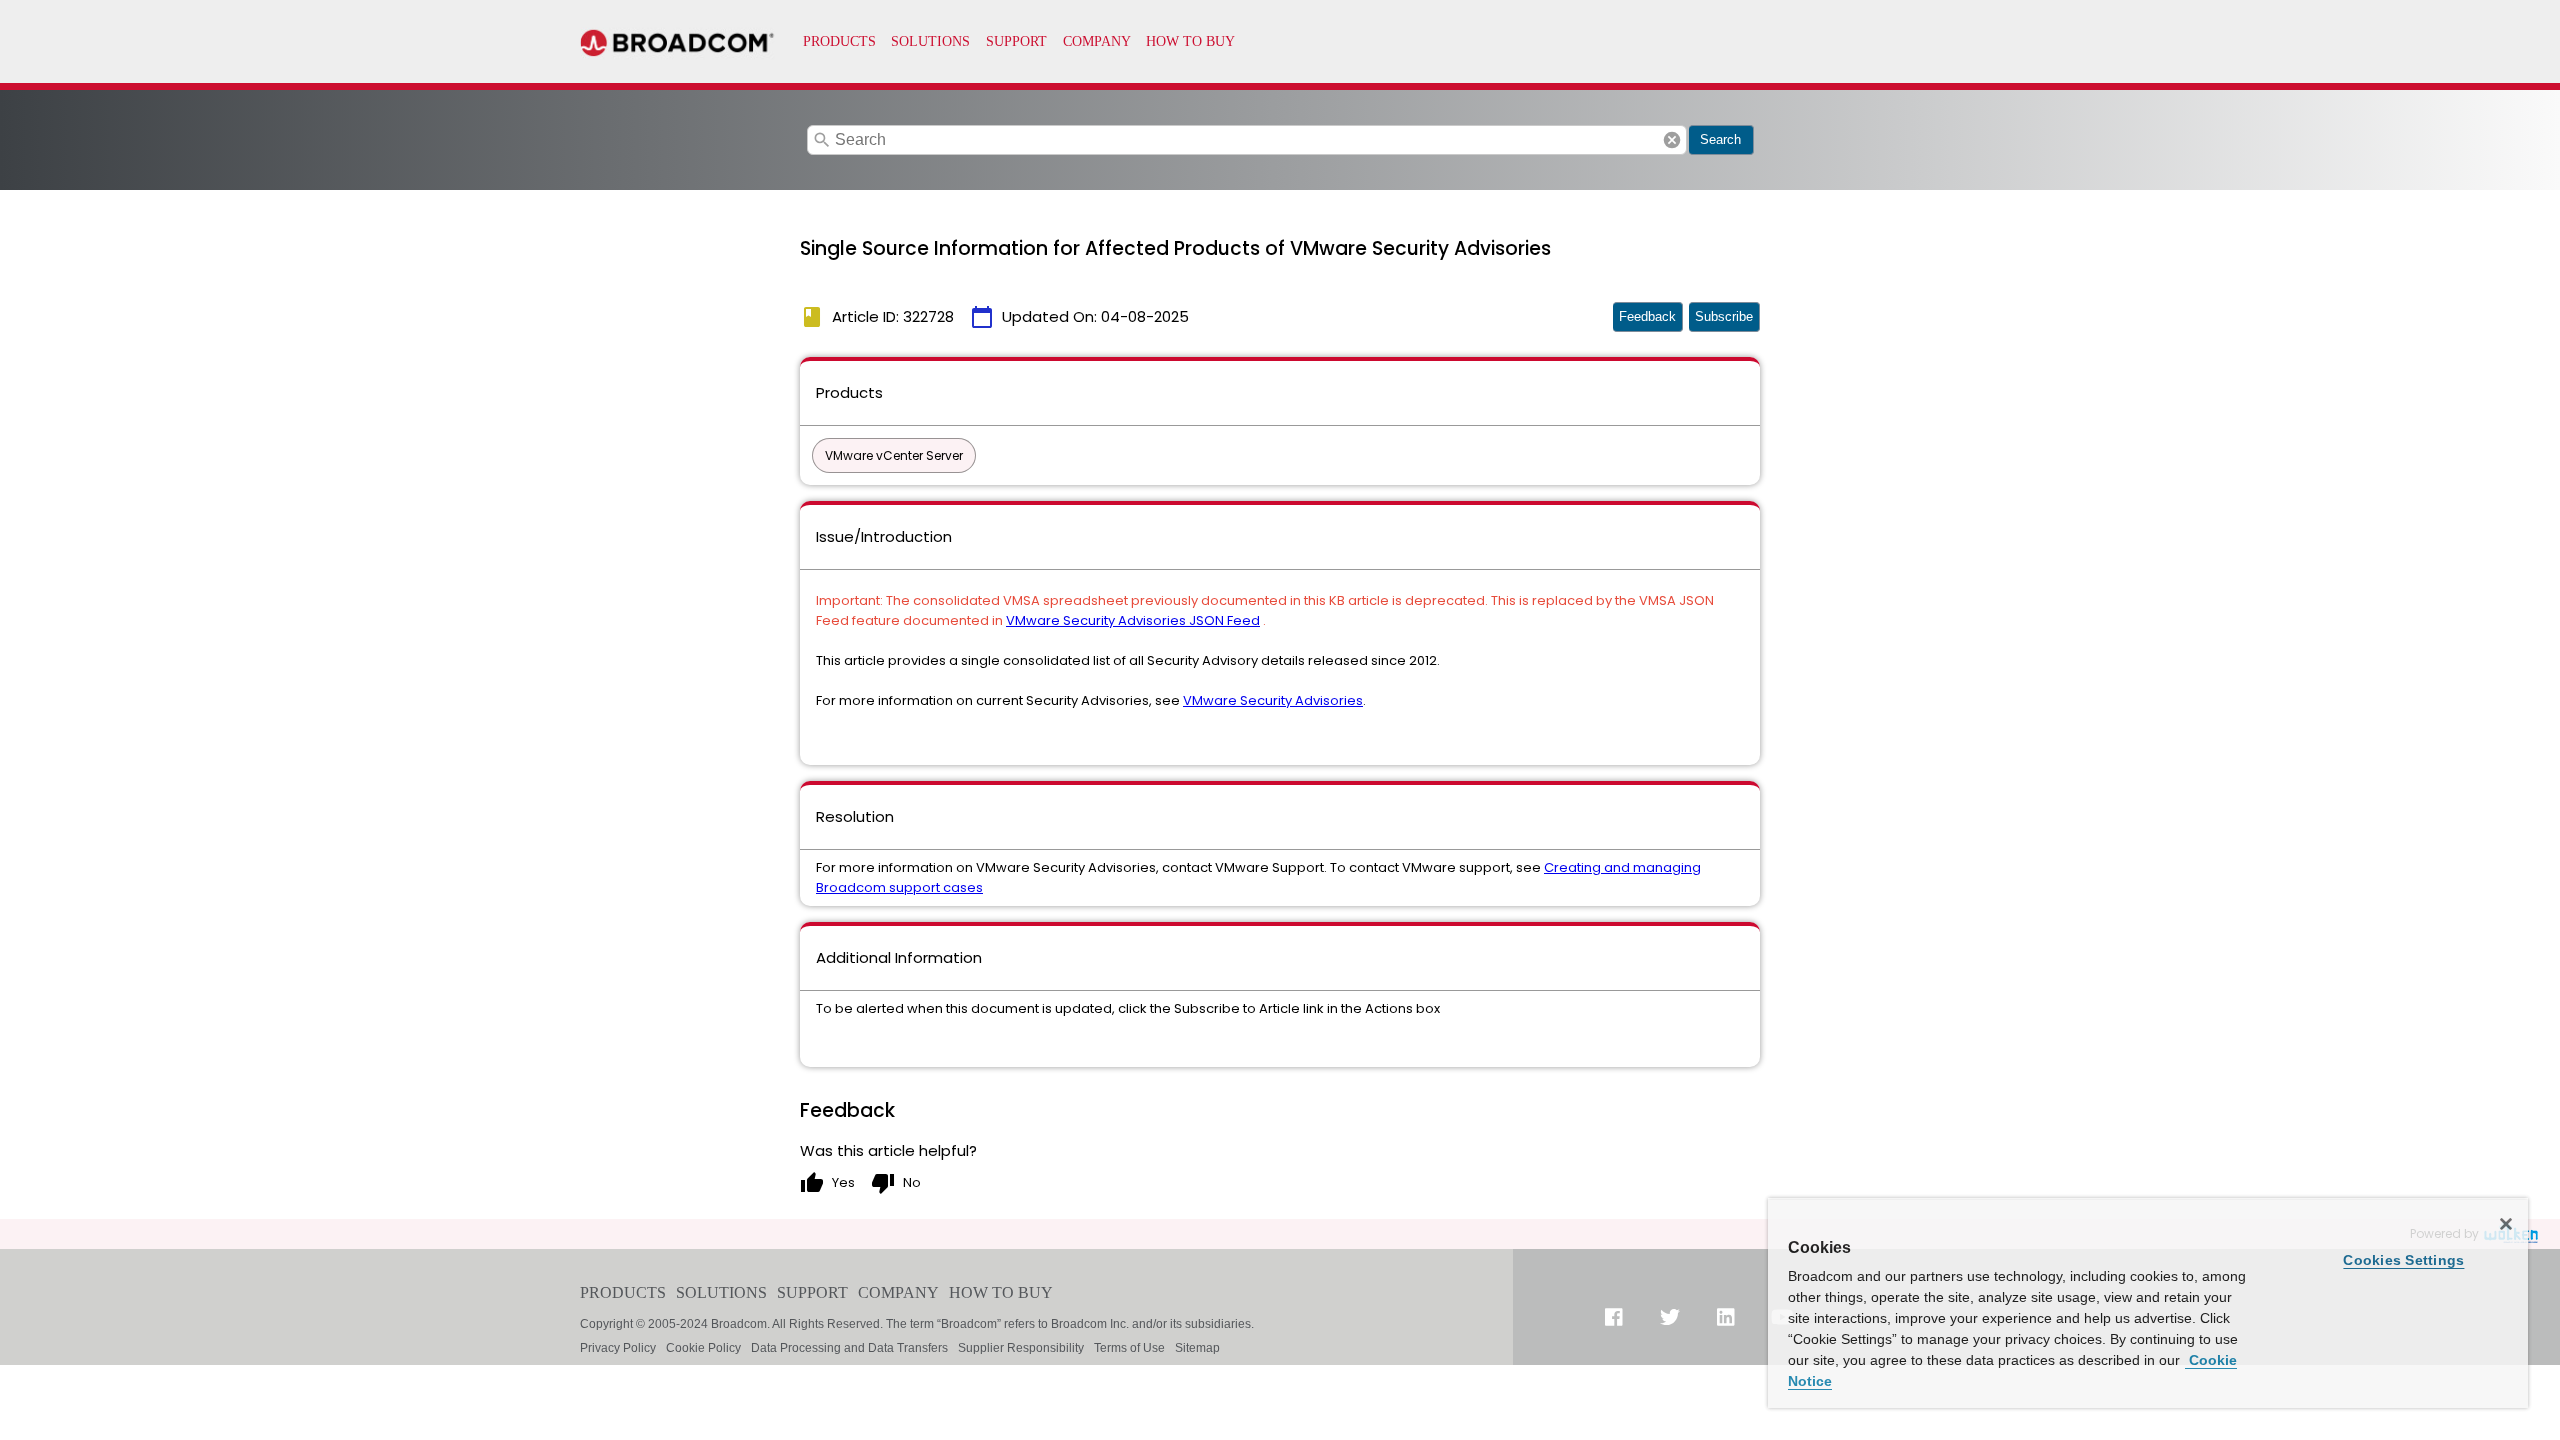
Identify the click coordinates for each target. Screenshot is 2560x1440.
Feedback (1647, 316)
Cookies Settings (2403, 1260)
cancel (1672, 140)
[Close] (2506, 1224)
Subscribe (1724, 316)
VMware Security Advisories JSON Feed (1133, 620)
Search (1720, 139)
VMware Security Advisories (1273, 700)
